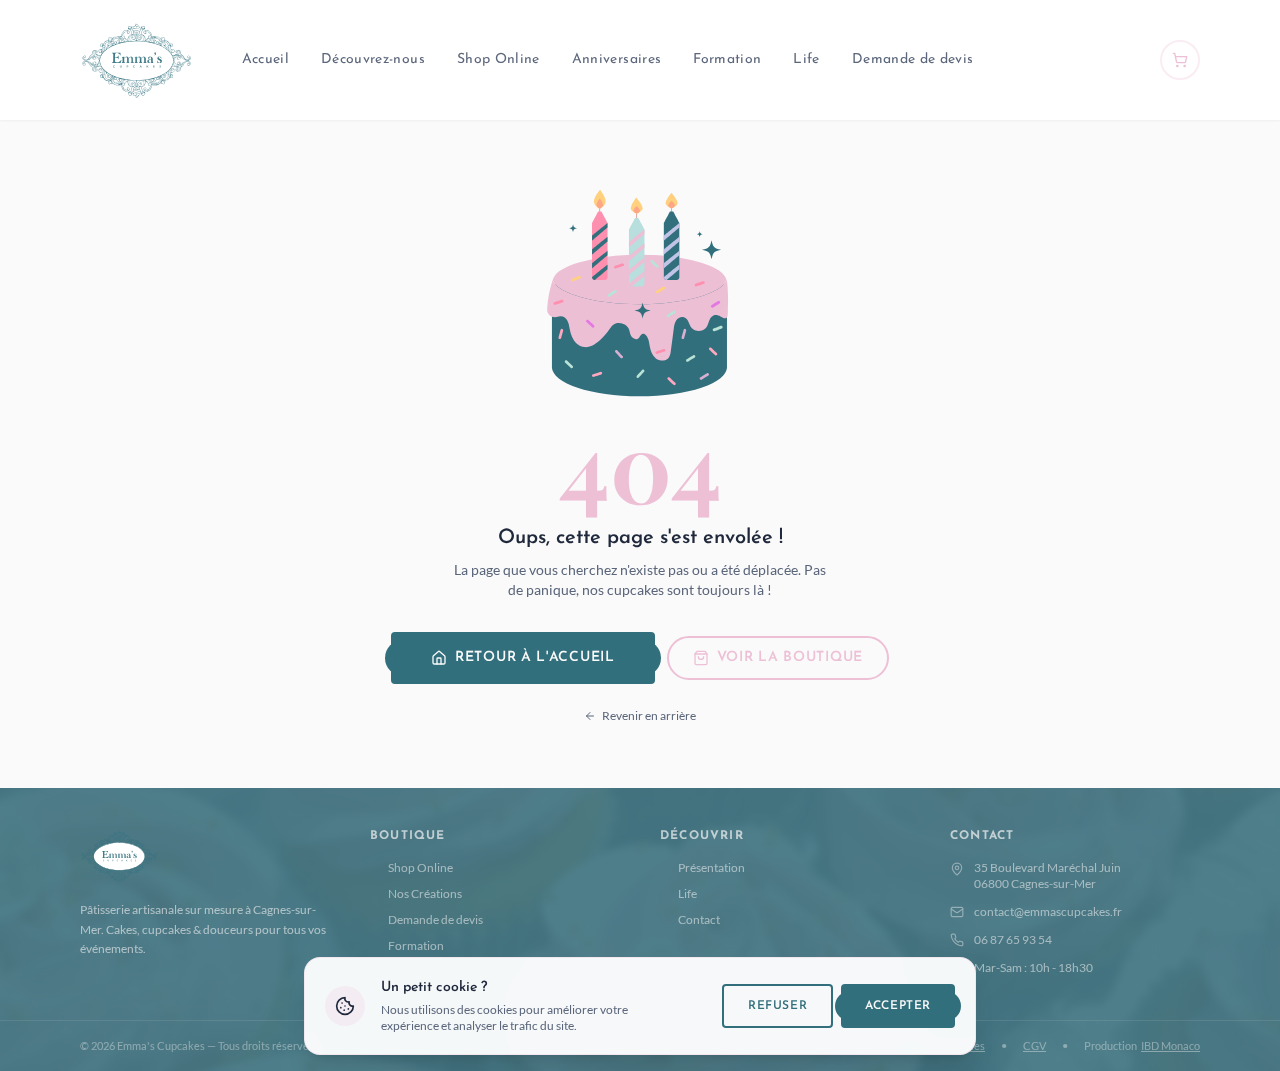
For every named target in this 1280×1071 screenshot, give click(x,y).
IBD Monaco (1170, 1045)
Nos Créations (425, 893)
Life (806, 59)
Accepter (898, 1006)
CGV (1034, 1045)
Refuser (777, 1006)
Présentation (711, 867)
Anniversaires (617, 59)
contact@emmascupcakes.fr (1048, 911)
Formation (727, 59)
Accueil (265, 59)
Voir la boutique (790, 657)
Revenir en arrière (649, 715)
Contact (699, 919)
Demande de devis (913, 59)
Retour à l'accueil (535, 657)
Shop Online (498, 59)
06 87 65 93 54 (1013, 939)
